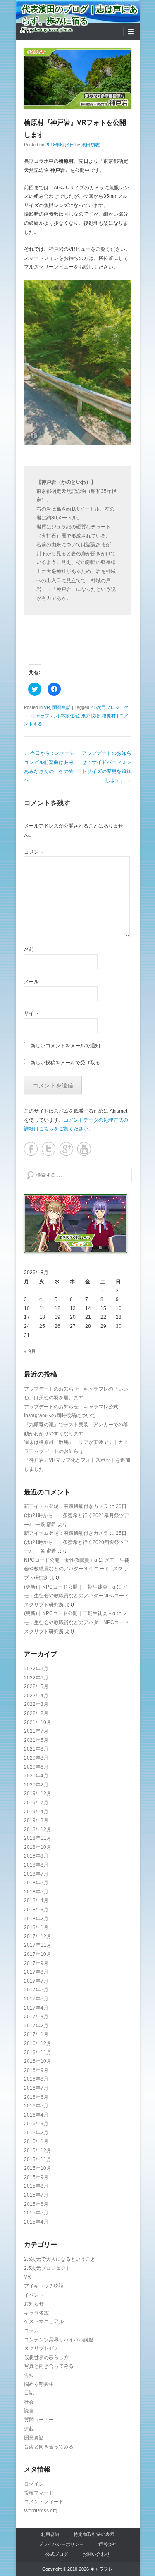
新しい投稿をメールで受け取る (65, 1063)
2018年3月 (36, 1910)
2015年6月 (36, 2204)
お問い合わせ (96, 2554)
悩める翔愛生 (39, 2384)
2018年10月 (38, 1847)
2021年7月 (36, 1731)
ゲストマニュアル (44, 2321)
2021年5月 (36, 1740)
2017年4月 (36, 2008)
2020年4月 (36, 1776)
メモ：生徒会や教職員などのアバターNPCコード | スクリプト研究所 (77, 1569)
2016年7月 (36, 2088)
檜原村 (109, 716)
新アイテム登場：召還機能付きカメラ (66, 1506)
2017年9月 (36, 1963)
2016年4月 (36, 2115)
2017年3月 (36, 2017)
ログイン (34, 2484)
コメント (34, 852)
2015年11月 (38, 2160)
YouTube (84, 1149)
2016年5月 (36, 2106)
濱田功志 (91, 145)
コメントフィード (44, 2502)
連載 (29, 2429)
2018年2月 (36, 1919)
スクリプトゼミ (41, 2348)
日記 (29, 2393)
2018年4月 (36, 1900)
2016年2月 (36, 2133)
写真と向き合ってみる (49, 2366)
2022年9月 (36, 1669)
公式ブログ (57, 2554)
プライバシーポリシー (61, 2544)
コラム (31, 2331)
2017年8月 (36, 1972)
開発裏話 (62, 707)
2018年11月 (38, 1838)
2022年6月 (36, 1678)
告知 (29, 2375)
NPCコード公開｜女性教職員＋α (61, 1560)
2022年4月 (36, 1696)
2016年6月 (36, 2097)
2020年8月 (36, 1758)
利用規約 (50, 2534)
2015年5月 (36, 2213)
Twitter (49, 1149)
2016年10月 (38, 2061)
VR (47, 707)
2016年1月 (36, 2141)
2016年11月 (38, 2053)
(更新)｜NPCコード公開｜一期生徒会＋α (70, 1587)
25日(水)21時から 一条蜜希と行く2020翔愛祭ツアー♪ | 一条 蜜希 (76, 1542)
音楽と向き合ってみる (49, 2447)
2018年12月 (38, 1829)
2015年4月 (36, 2222)
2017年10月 (38, 1954)
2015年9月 (36, 2177)
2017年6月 (36, 1990)
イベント (34, 2295)
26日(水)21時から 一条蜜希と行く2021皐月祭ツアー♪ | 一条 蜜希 (76, 1515)
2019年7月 (36, 1803)
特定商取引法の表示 (94, 2534)
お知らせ (34, 2304)
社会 (29, 2402)
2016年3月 (36, 2124)
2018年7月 (36, 1874)
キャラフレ (42, 716)
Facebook (31, 1149)
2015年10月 (38, 2168)
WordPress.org (41, 2511)
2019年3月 (36, 1820)
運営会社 (107, 2544)
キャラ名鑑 (36, 2313)
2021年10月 (38, 1722)
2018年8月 (36, 1865)
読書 (29, 2411)
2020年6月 (36, 1767)
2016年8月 (36, 2079)
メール (31, 982)
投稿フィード (39, 2493)
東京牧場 (91, 716)
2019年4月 (36, 1812)
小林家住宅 (68, 716)
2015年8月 (36, 2186)
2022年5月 (36, 1686)
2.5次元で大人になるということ (60, 2259)
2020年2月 (36, 1785)
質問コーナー (39, 2420)
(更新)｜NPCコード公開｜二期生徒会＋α (70, 1613)
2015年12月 (38, 2150)
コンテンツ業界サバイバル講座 (59, 2340)
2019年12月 (38, 1793)
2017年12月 (38, 1936)
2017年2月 (36, 2026)
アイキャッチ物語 (44, 2286)
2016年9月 (36, 2070)
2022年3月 (36, 1704)
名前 (29, 949)
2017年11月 (38, 1945)
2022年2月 (36, 1713)
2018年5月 (36, 1892)
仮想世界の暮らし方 (46, 2357)
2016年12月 (38, 2043)
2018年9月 (36, 1856)
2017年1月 (36, 2034)
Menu (26, 32)
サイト (31, 1013)
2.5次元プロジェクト (47, 2268)
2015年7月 (36, 2195)
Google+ (66, 1149)
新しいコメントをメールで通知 (65, 1046)
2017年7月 (36, 1981)
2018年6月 (36, 1883)
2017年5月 (36, 1999)
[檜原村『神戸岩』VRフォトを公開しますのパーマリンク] (78, 78)
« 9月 (30, 1351)
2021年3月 (36, 1749)
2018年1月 (36, 1927)
